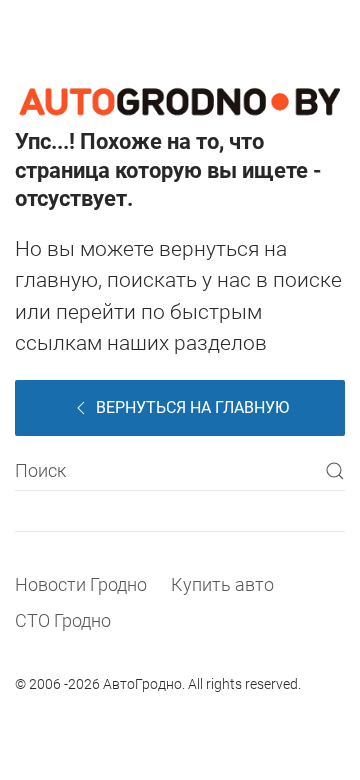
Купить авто (222, 584)
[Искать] (335, 471)
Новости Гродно (81, 584)
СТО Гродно (63, 620)
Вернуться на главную (192, 407)
